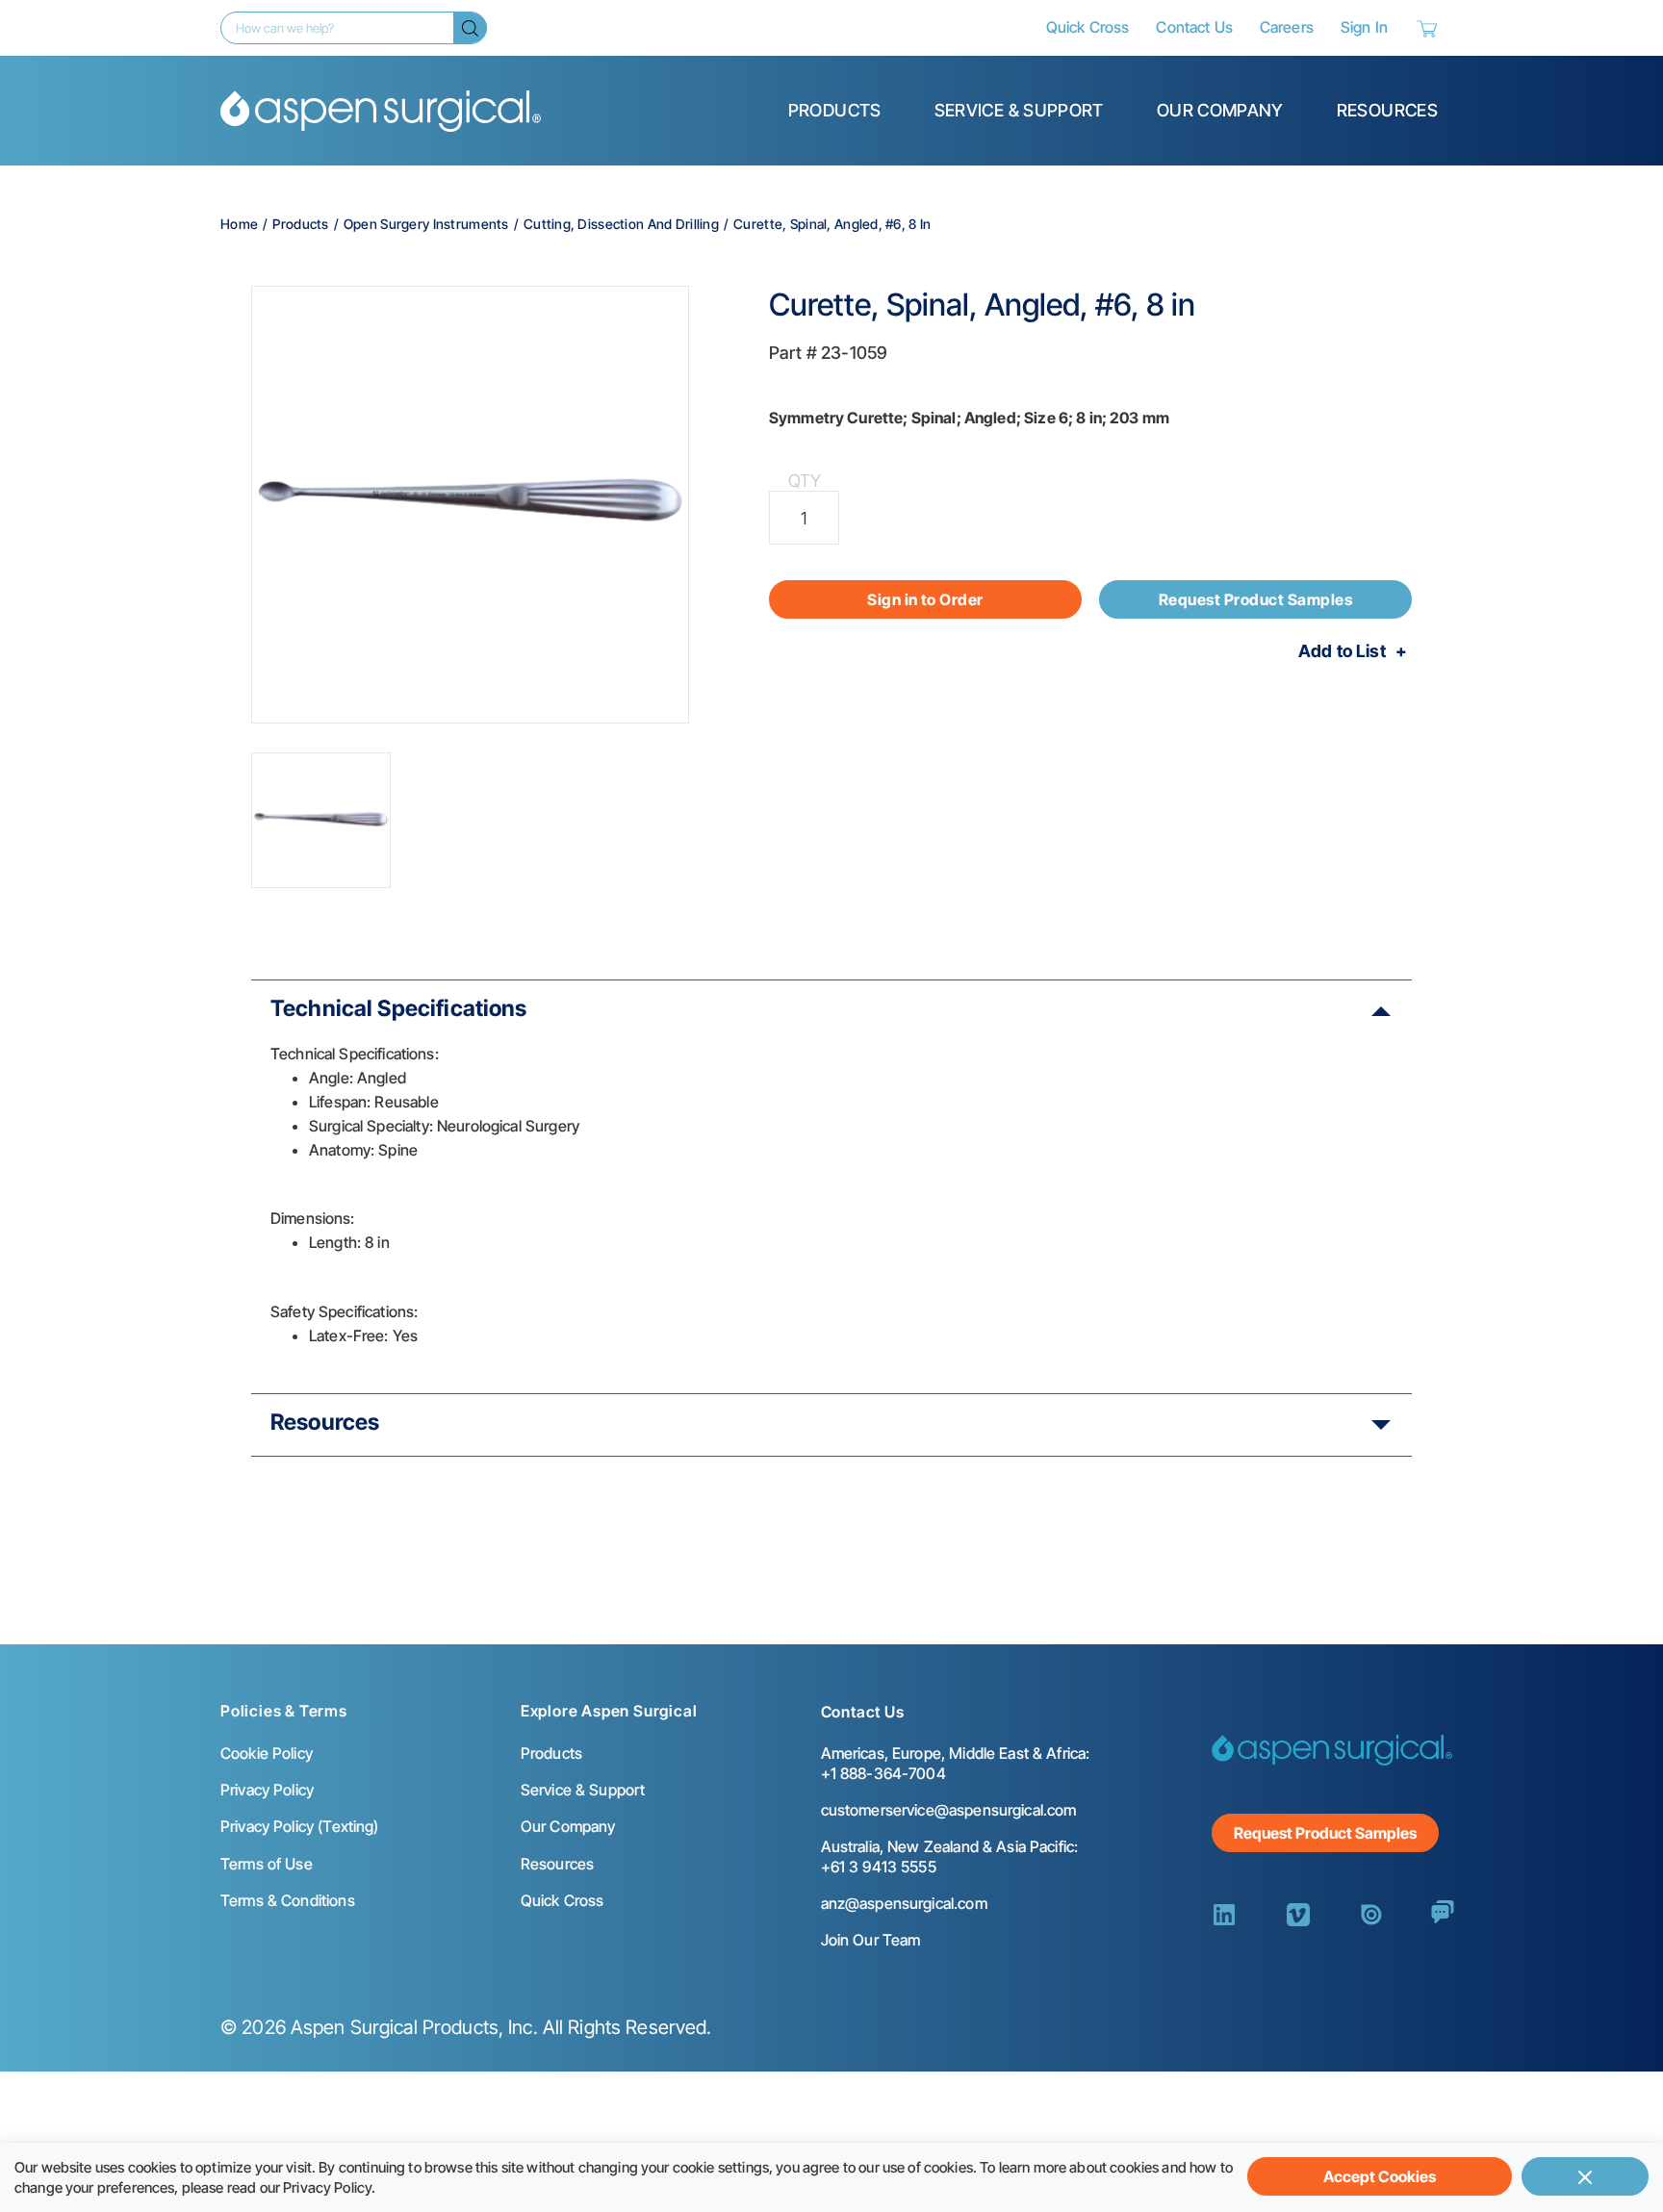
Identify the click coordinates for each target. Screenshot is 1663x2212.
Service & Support (1019, 110)
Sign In (1364, 27)
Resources (1387, 110)
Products (835, 110)
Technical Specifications (399, 1008)
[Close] (1585, 2176)
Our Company (1220, 110)
